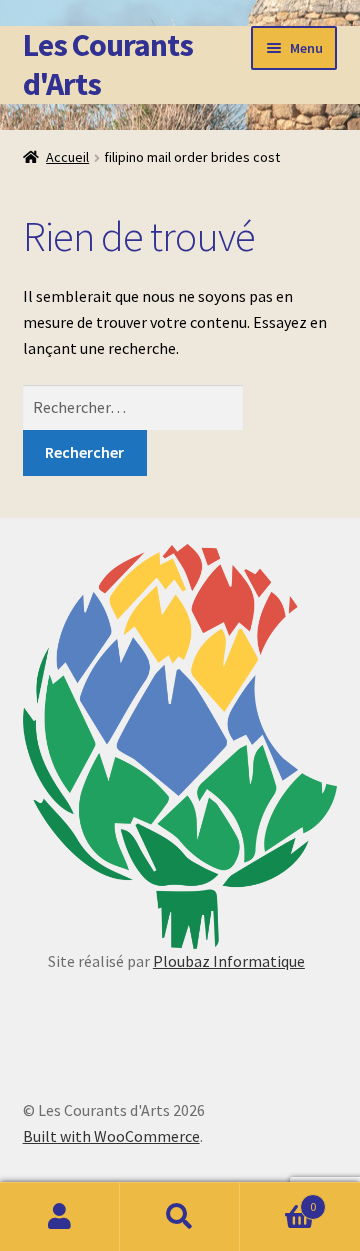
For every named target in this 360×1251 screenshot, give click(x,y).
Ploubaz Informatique (229, 961)
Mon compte (60, 1217)
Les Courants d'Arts (108, 64)
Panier (278, 1199)
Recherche (180, 1217)
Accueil (67, 157)
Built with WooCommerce (111, 1136)
